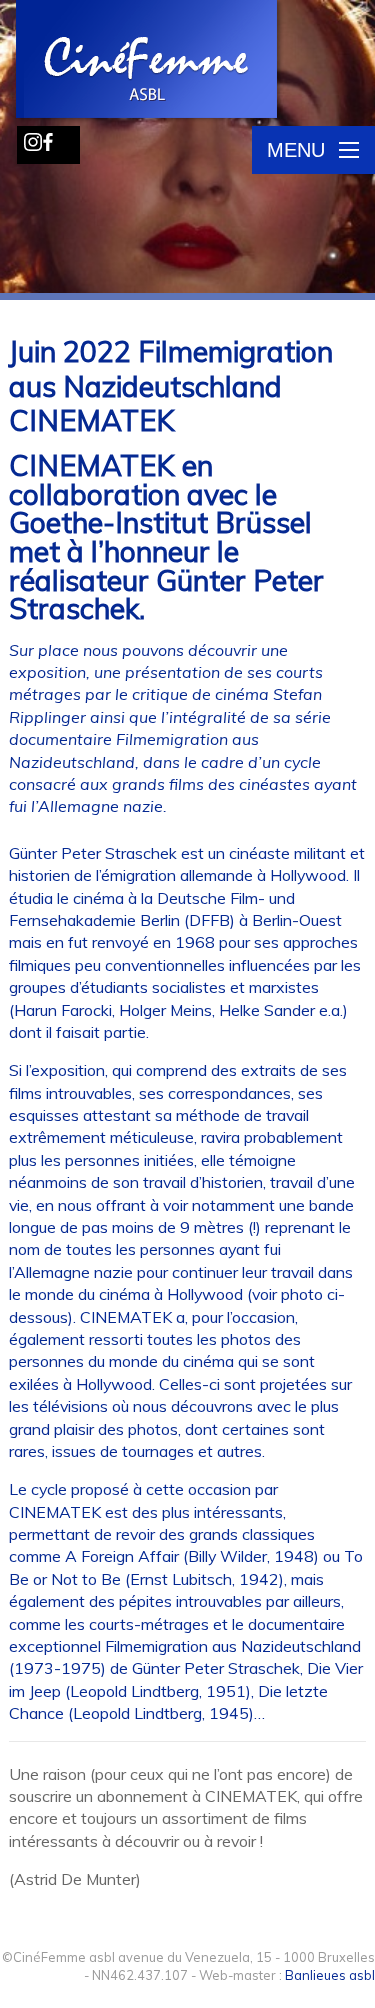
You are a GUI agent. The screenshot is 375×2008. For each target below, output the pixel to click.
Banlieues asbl (330, 1975)
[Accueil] (148, 61)
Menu (296, 150)
